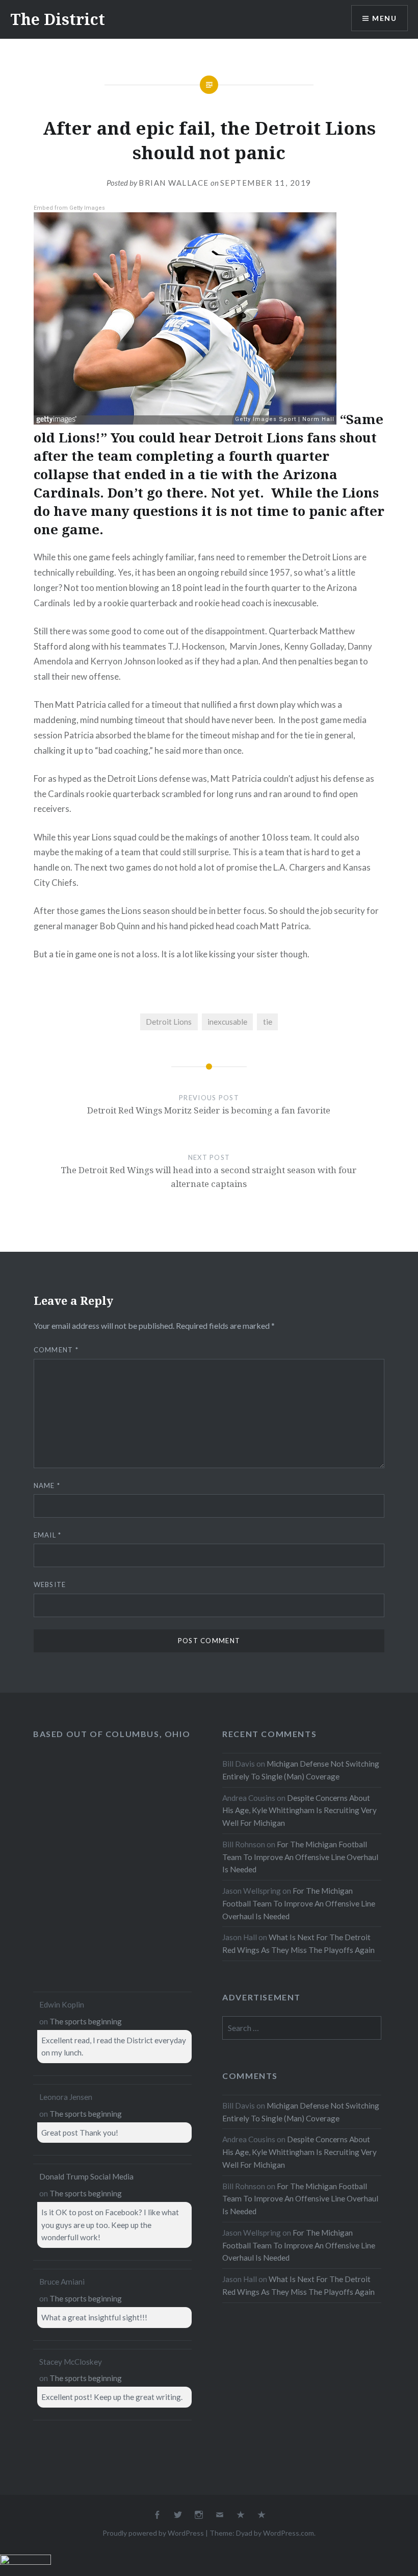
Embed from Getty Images (69, 208)
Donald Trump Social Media (86, 2176)
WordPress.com (289, 2533)
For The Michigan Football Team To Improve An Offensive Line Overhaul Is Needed (300, 1857)
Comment (56, 1350)
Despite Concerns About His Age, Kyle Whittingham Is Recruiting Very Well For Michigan (299, 1811)
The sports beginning (86, 2021)
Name (47, 1485)
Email (48, 1535)
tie (268, 1022)
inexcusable (227, 1022)
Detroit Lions (169, 1022)
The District (58, 19)
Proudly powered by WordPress (153, 2533)
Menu (384, 18)
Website (50, 1584)
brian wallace (174, 183)
